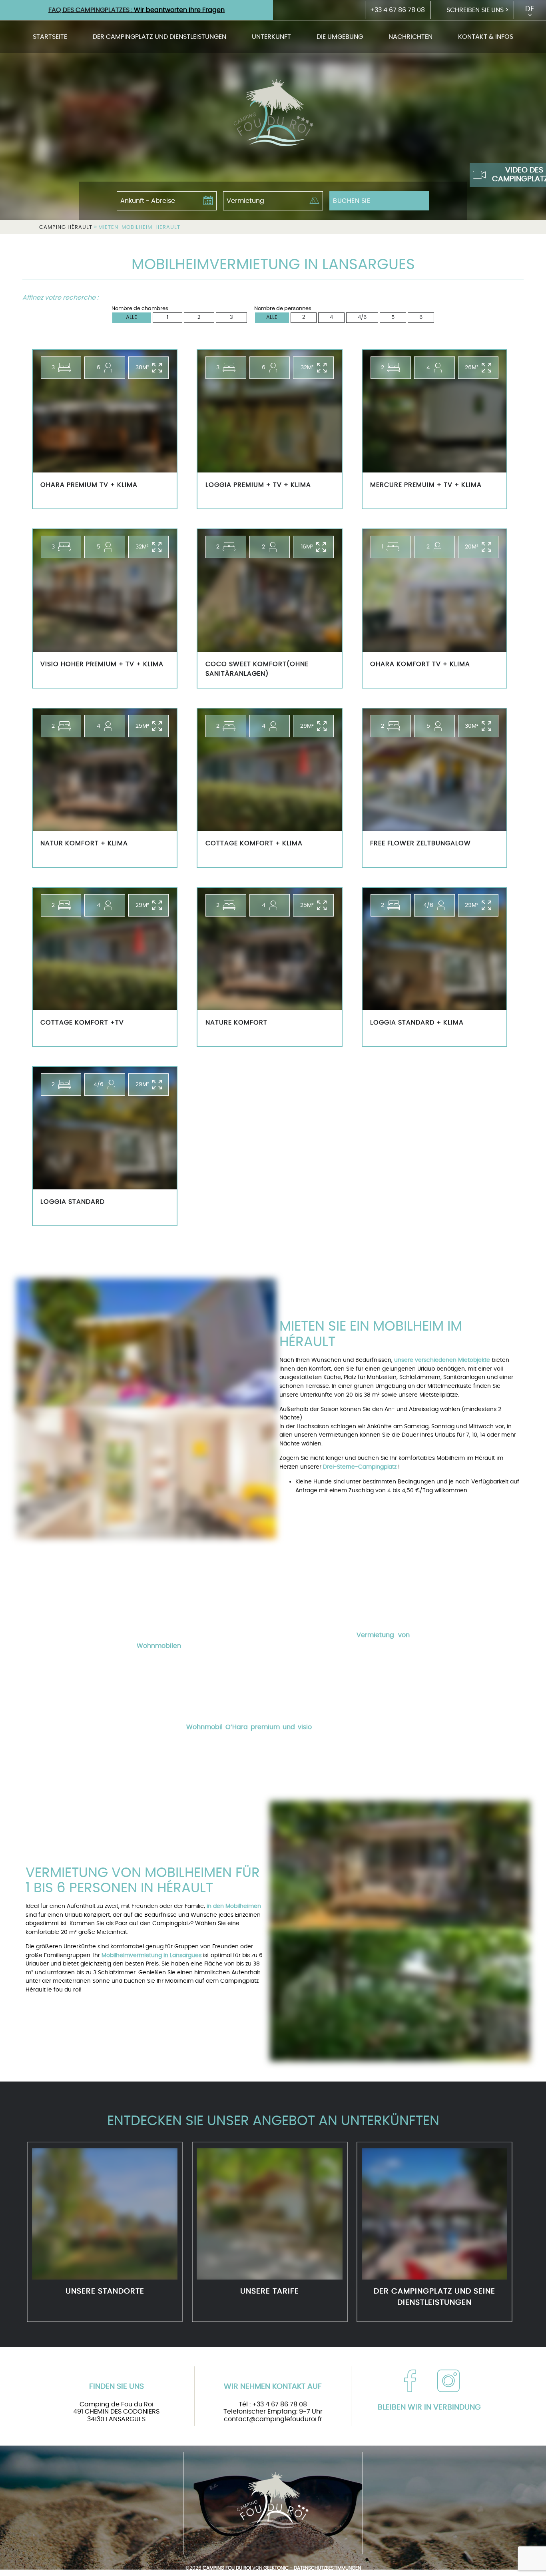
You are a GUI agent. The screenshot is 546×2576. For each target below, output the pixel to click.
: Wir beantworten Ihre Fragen (136, 10)
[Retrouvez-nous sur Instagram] (448, 2381)
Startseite (50, 37)
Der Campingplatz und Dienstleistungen (159, 37)
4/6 (362, 317)
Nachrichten (410, 37)
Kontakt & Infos (486, 37)
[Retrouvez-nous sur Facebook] (410, 2381)
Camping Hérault (66, 227)
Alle (132, 317)
